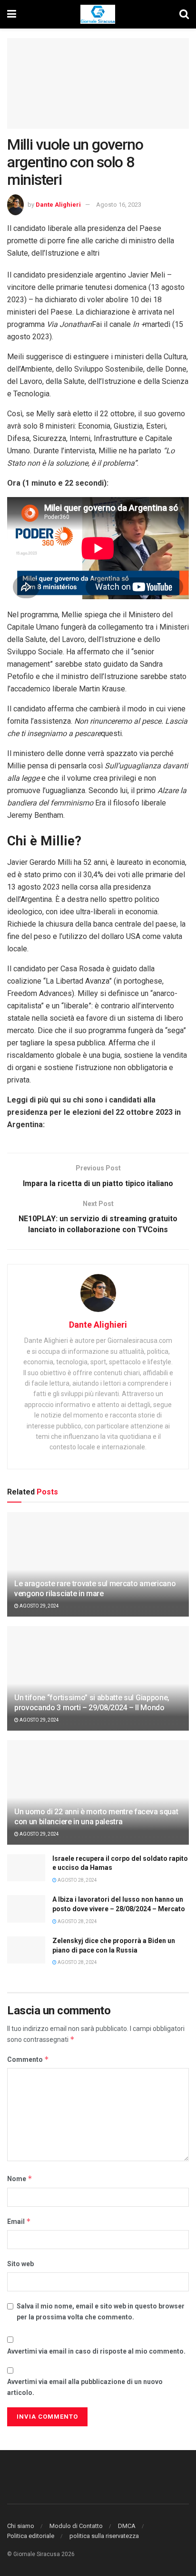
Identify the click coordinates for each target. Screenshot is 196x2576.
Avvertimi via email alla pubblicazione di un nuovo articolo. (85, 2387)
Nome (20, 2179)
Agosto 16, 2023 (119, 205)
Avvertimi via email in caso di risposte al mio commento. (96, 2351)
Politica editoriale (31, 2536)
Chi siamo (21, 2526)
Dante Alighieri (58, 205)
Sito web (20, 2264)
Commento (28, 2059)
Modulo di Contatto (76, 2526)
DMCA (127, 2526)
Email (19, 2221)
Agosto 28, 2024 (77, 1880)
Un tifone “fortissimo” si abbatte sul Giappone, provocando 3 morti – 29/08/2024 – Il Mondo (92, 1703)
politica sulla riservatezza (104, 2536)
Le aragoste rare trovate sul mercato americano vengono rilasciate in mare (95, 1589)
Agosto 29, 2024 (39, 1606)
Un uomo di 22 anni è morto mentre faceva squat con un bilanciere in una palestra (96, 1817)
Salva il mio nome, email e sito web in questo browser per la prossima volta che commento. (101, 2311)
